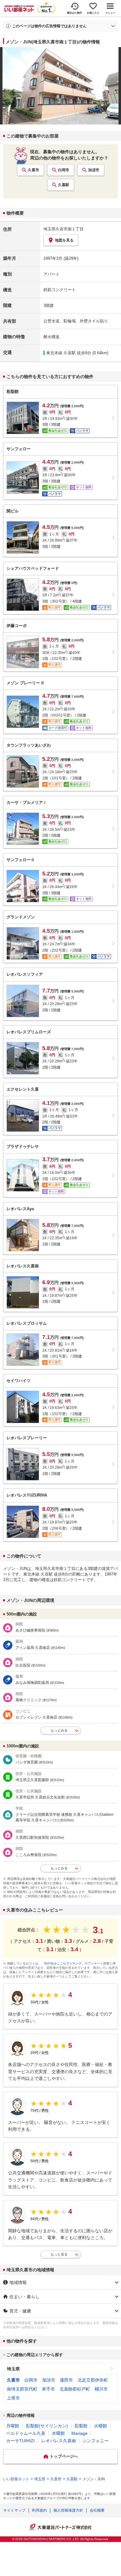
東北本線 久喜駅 (61, 353)
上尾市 (13, 2398)
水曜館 (58, 2433)
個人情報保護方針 (68, 2510)
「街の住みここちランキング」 (63, 1963)
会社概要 (97, 2510)
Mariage (79, 2433)
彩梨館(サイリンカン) (47, 2426)
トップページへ (64, 2456)
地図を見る (64, 240)
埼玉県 (13, 2369)
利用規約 (39, 2510)
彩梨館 (81, 2426)
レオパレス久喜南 (59, 2441)
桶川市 (101, 2389)
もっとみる (59, 1730)
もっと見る (59, 2254)
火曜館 (101, 2426)
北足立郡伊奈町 (93, 2380)
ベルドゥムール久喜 (26, 2433)
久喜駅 (64, 185)
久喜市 (34, 170)
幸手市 (48, 2389)
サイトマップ (14, 2510)
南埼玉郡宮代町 (22, 2389)
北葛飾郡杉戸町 (75, 2389)
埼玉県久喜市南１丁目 (64, 229)
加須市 (94, 170)
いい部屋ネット (16, 2479)
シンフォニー (96, 2441)
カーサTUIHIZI (20, 2441)
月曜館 (13, 2426)
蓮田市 (66, 2380)
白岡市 (64, 170)
